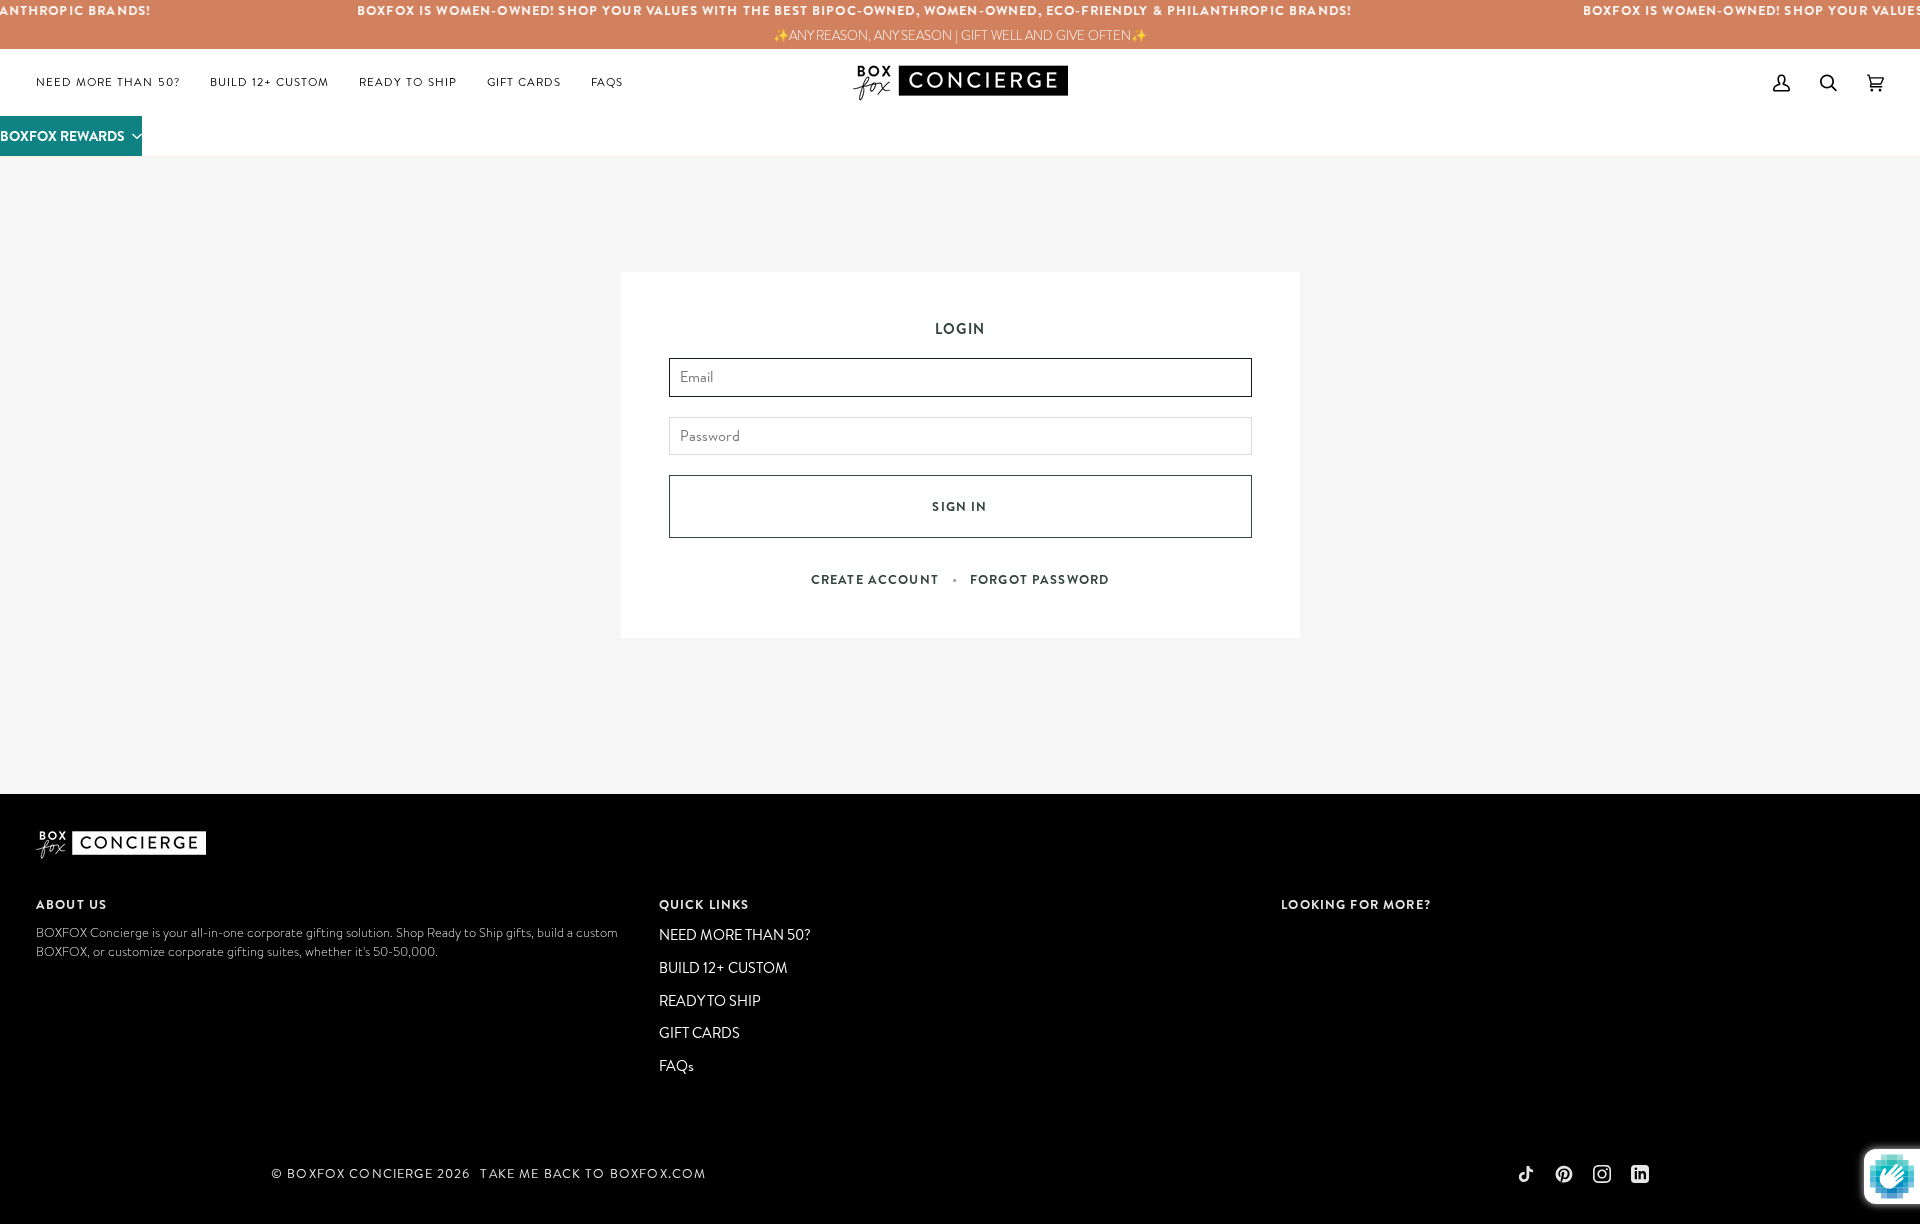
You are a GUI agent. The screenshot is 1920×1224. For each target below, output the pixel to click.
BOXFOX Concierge (359, 1173)
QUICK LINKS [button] (704, 904)
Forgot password (1039, 579)
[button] (71, 136)
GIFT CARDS (699, 1032)
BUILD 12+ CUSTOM (723, 967)
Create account (875, 579)
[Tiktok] (1526, 1174)
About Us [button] (71, 904)
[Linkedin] (1640, 1174)
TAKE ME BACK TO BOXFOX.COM (593, 1173)
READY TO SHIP (710, 1000)
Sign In (959, 506)
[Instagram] (1602, 1174)
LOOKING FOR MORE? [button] (1356, 904)
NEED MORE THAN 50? (735, 934)
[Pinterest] (1564, 1174)
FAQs (676, 1065)
